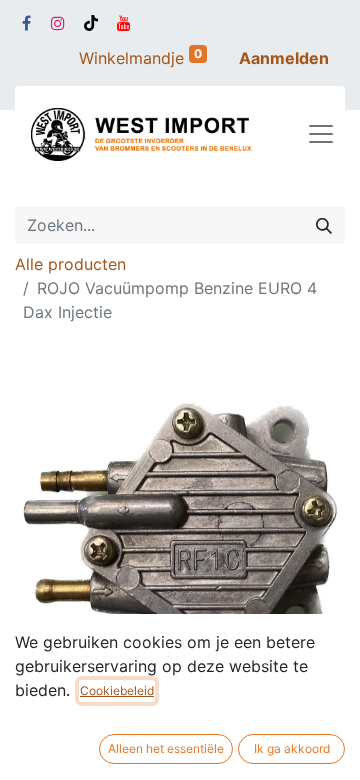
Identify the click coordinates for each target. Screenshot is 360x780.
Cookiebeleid (117, 690)
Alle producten (70, 264)
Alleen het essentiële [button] (166, 748)
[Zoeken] (324, 225)
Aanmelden (284, 58)
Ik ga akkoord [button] (292, 748)
